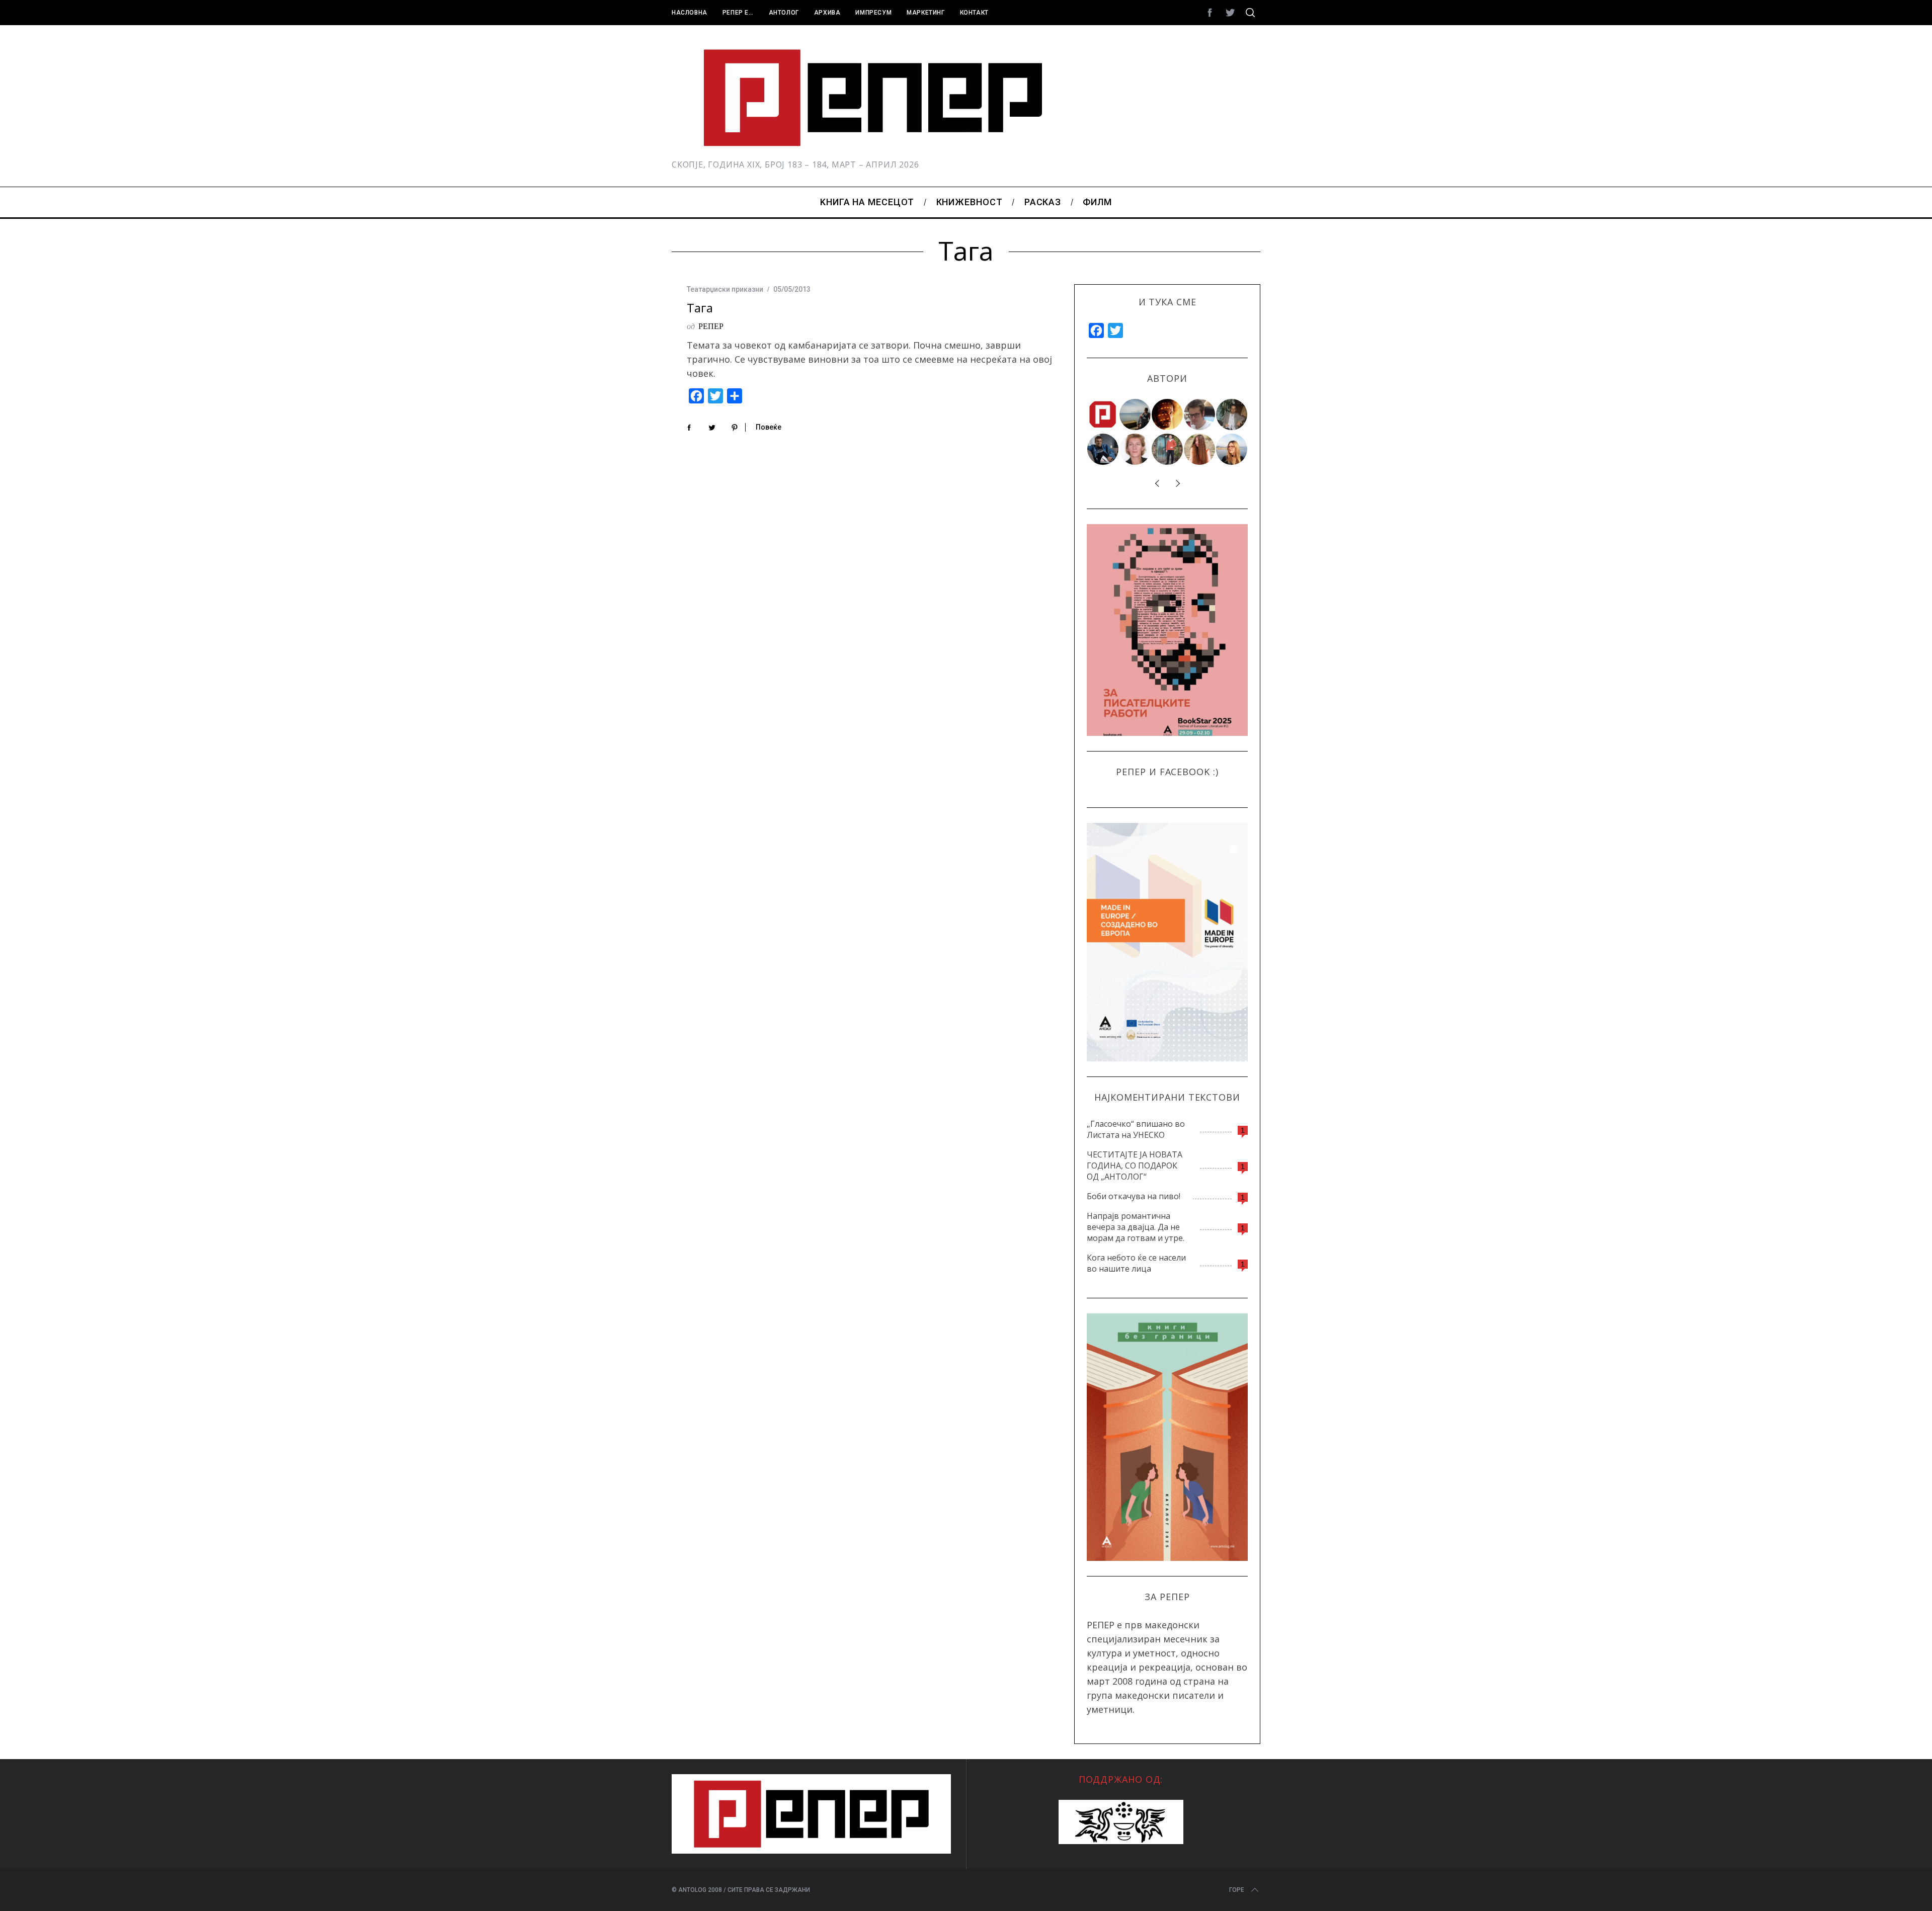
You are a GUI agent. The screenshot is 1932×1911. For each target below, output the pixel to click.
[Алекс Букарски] (1200, 414)
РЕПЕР (711, 326)
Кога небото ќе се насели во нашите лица (1136, 1263)
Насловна (690, 13)
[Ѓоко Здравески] (1168, 414)
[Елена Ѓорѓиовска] (1232, 449)
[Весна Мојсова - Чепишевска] (1136, 414)
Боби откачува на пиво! (1134, 1196)
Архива (827, 13)
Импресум (873, 13)
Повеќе (769, 427)
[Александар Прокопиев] (1103, 449)
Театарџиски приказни (725, 289)
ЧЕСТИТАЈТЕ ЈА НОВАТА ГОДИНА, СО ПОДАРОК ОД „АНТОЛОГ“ (1135, 1166)
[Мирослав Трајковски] (1168, 449)
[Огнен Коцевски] (1232, 414)
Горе (1237, 1890)
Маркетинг (925, 13)
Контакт (974, 13)
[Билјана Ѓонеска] (1200, 449)
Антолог (784, 13)
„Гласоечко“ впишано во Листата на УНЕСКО (1136, 1129)
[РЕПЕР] (1103, 414)
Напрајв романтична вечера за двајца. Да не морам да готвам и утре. (1136, 1227)
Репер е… (738, 13)
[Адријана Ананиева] (1136, 449)
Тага (700, 308)
